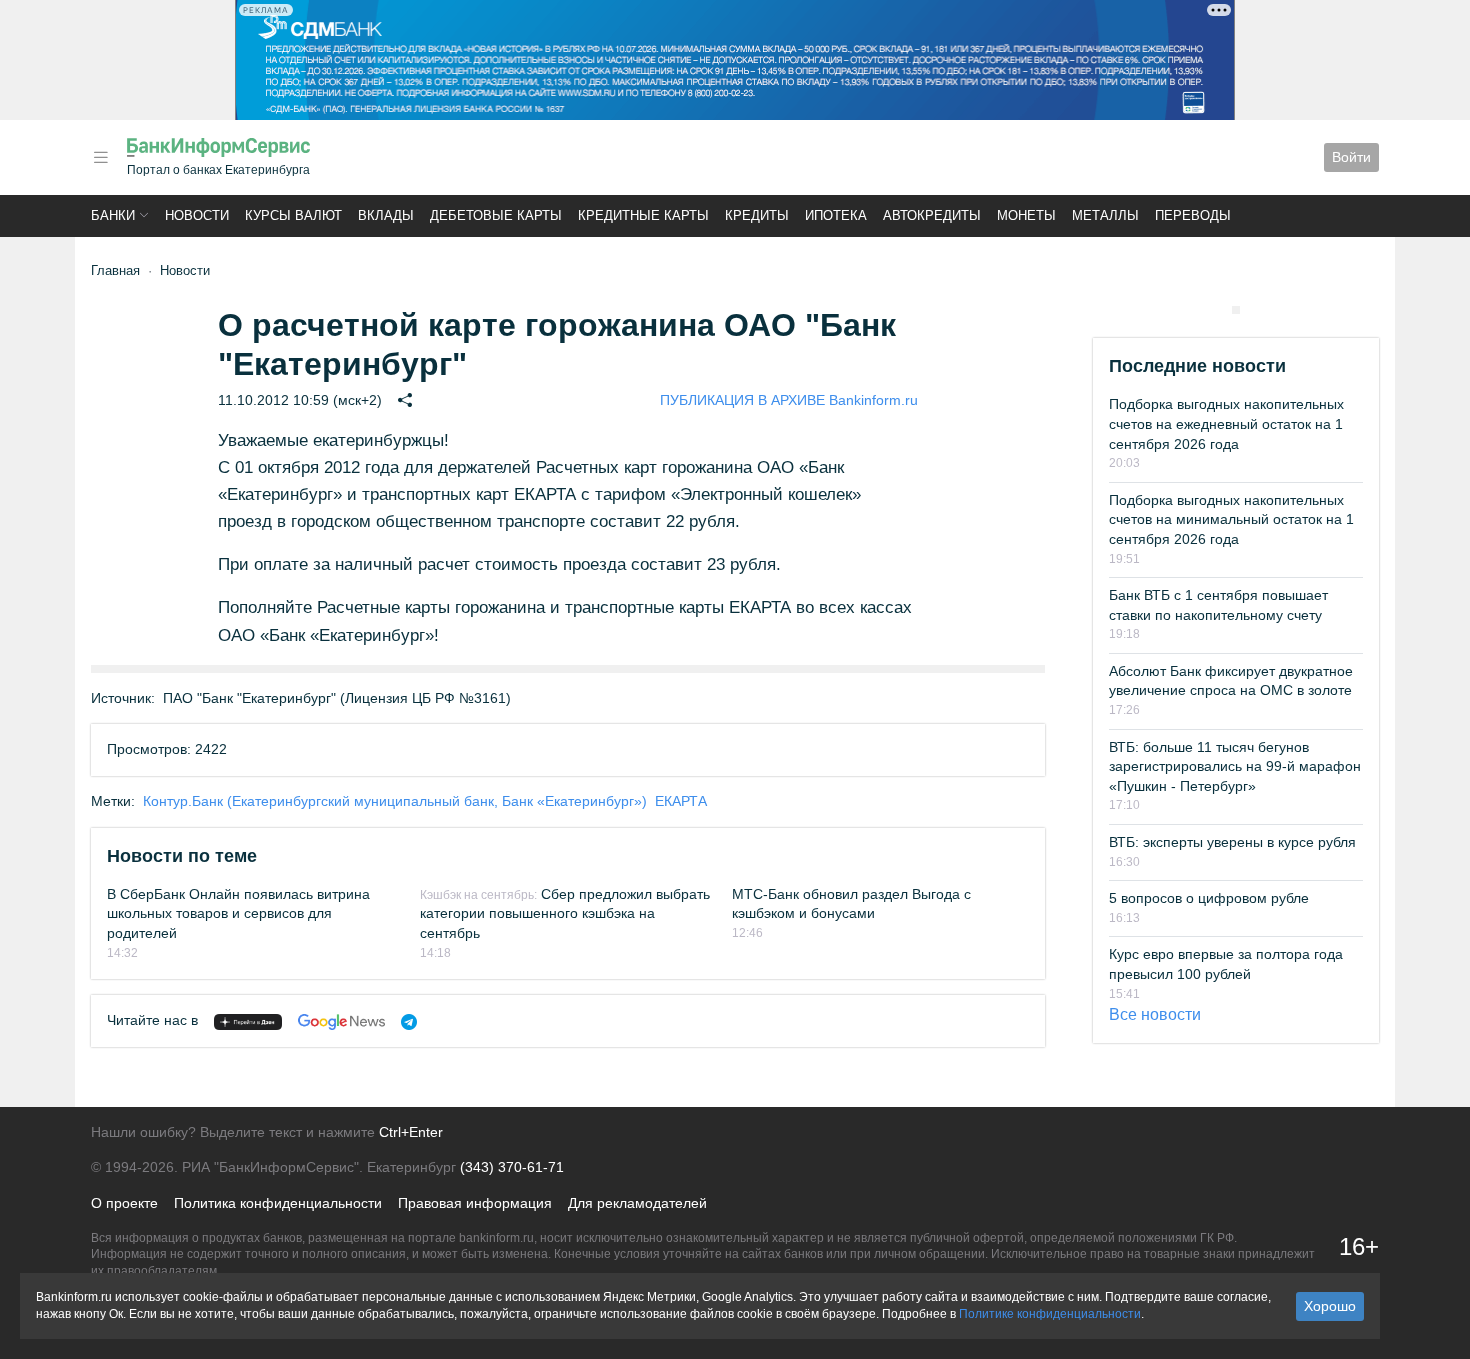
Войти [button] (1351, 157)
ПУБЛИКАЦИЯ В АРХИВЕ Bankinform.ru (789, 400)
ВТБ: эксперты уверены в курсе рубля (1232, 842)
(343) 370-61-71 (512, 1167)
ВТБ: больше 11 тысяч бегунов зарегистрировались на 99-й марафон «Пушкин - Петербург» (1235, 766)
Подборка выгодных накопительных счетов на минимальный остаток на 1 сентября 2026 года (1231, 519)
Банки (113, 215)
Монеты (1026, 215)
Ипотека (836, 215)
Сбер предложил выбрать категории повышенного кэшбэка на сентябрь (565, 913)
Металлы (1105, 215)
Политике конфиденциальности (1050, 1314)
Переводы (1193, 215)
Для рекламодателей (637, 1203)
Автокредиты (932, 215)
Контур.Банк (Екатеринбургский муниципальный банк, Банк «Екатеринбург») (395, 801)
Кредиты (757, 215)
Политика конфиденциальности (278, 1203)
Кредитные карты (643, 215)
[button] (101, 157)
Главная (115, 270)
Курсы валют (293, 215)
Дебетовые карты (496, 215)
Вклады (386, 215)
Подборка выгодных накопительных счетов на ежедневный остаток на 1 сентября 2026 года (1226, 423)
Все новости (1155, 1014)
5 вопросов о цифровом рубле (1209, 898)
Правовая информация (475, 1203)
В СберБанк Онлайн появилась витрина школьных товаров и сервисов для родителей (238, 913)
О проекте (124, 1203)
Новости (197, 215)
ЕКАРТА (681, 801)
